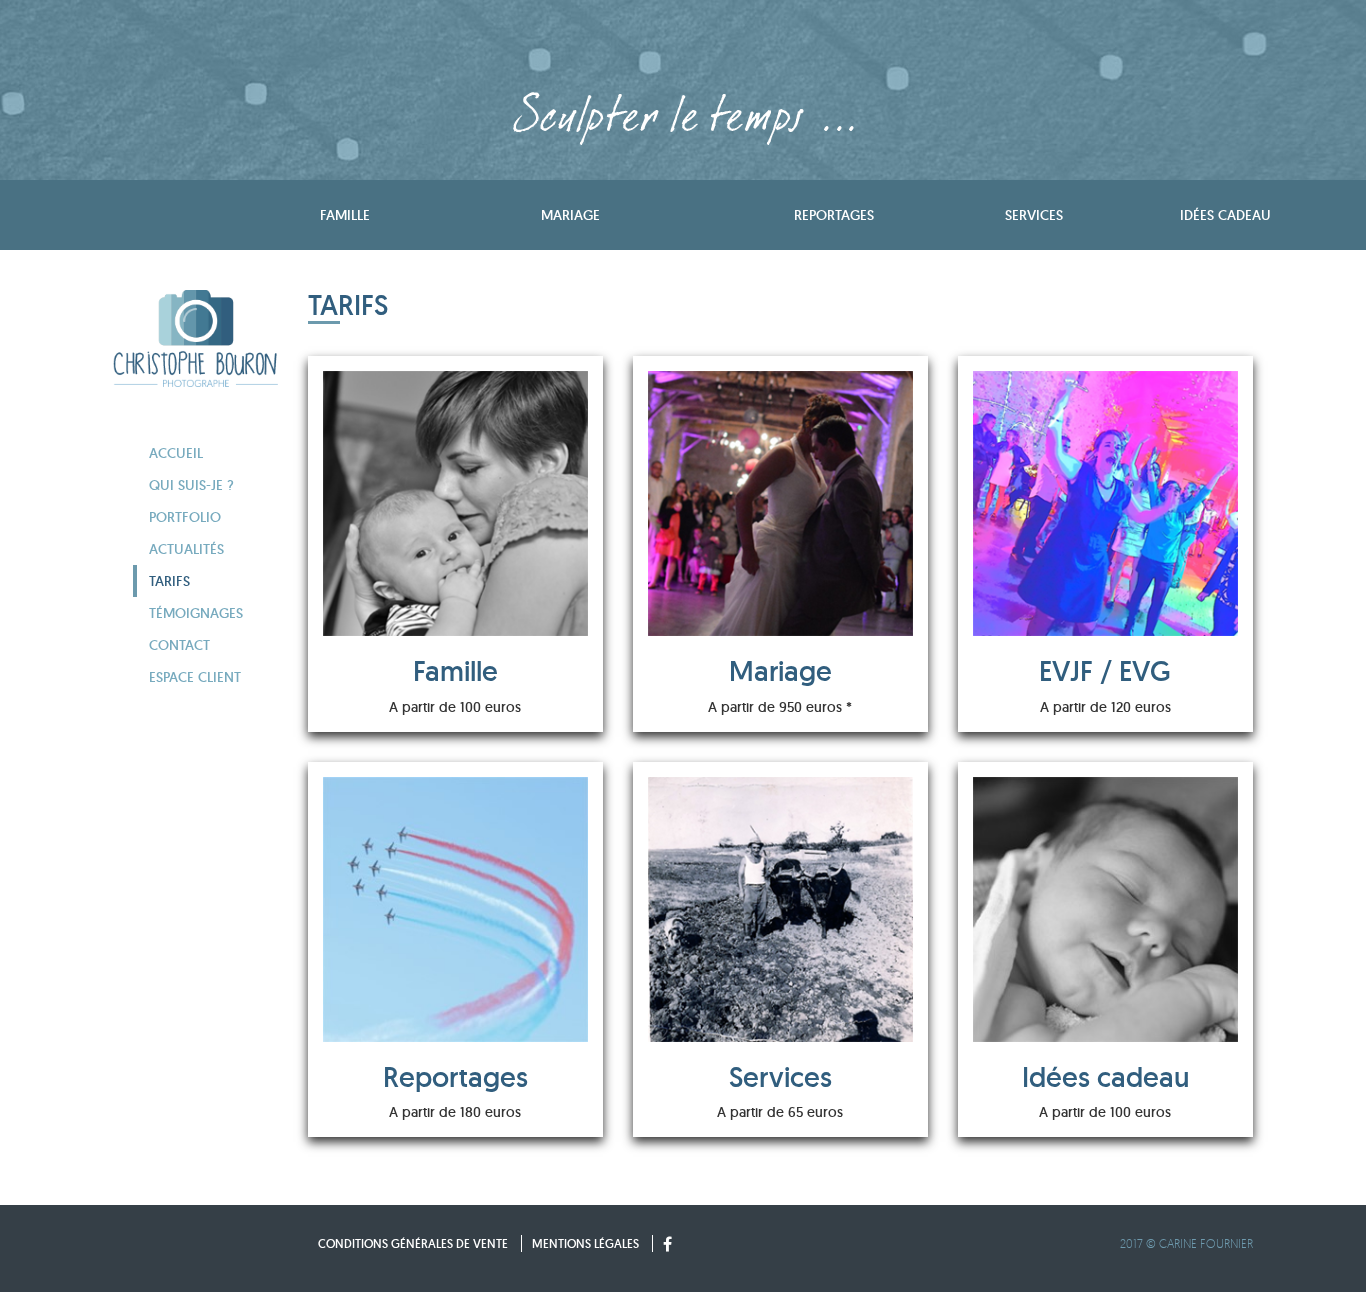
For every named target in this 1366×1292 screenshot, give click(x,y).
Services (1034, 215)
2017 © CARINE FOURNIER (1186, 1243)
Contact (179, 645)
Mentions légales (585, 1243)
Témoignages (196, 613)
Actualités (186, 549)
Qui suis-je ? (191, 485)
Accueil (176, 453)
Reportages (834, 215)
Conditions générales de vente (413, 1243)
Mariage (570, 215)
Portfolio (185, 517)
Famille (345, 215)
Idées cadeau (1225, 215)
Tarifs (169, 581)
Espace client (195, 677)
